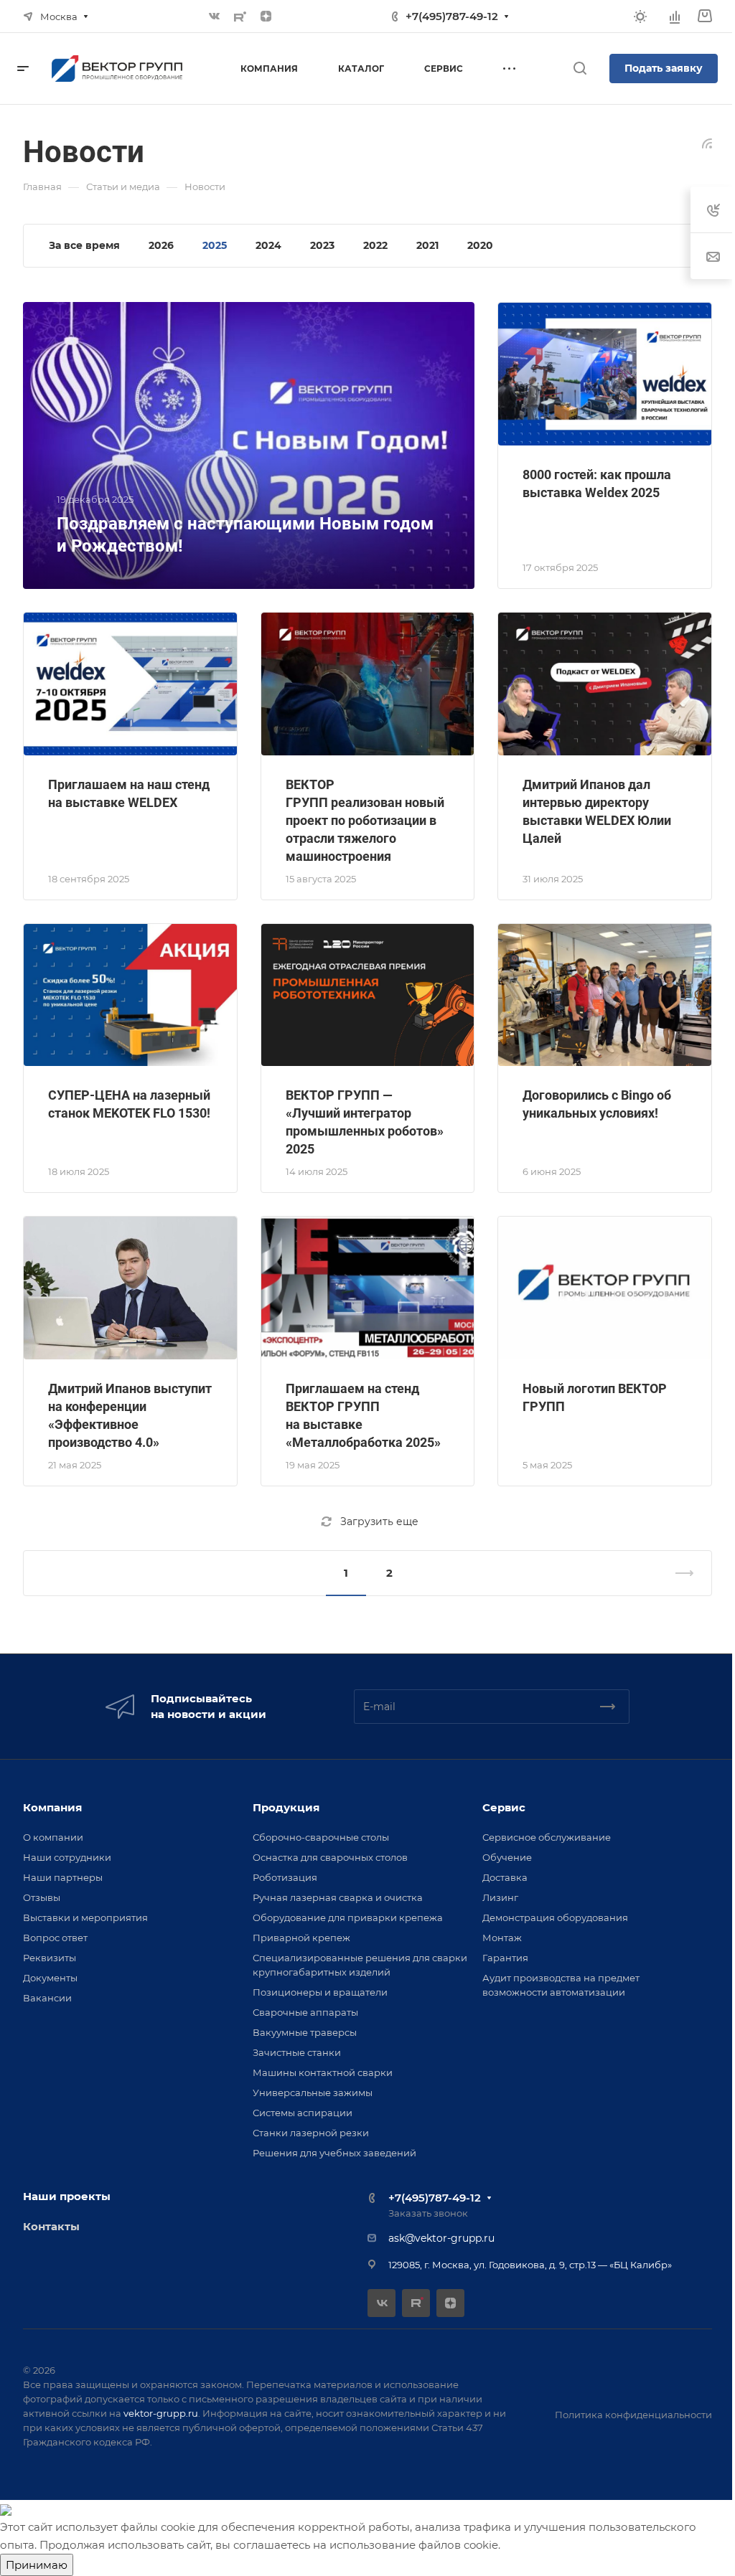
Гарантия (505, 1958)
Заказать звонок (428, 2213)
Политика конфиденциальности (633, 2415)
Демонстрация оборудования (555, 1917)
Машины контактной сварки (323, 2072)
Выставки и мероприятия (85, 1917)
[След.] (678, 1573)
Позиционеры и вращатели (320, 1992)
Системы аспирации (303, 2113)
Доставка (505, 1877)
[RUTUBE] (240, 16)
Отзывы (42, 1897)
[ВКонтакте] (215, 16)
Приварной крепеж (301, 1938)
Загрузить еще (379, 1521)
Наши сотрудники (67, 1857)
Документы (50, 1978)
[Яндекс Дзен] (266, 16)
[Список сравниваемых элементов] (675, 16)
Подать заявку (664, 68)
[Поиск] (580, 69)
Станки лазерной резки (311, 2133)
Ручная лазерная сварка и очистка (338, 1897)
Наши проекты (67, 2196)
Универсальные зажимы (313, 2093)
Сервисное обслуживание (547, 1837)
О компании (53, 1837)
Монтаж (502, 1938)
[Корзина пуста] (704, 16)
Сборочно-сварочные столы (321, 1837)
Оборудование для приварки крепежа (348, 1917)
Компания (52, 1807)
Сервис (504, 1807)
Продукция (286, 1807)
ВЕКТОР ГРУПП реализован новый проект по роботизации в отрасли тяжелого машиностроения (365, 820)
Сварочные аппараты (305, 2012)
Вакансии (47, 1998)
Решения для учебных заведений (334, 2153)
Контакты (51, 2226)
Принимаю (37, 2565)
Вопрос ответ (55, 1938)
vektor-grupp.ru (161, 2413)
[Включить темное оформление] (640, 16)
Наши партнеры (63, 1877)
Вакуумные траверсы (305, 2032)
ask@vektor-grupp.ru (441, 2238)
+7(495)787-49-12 (452, 16)
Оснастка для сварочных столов (330, 1857)
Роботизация (285, 1877)
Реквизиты (50, 1958)
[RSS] (707, 142)
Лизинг (500, 1897)
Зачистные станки (297, 2052)
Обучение (507, 1857)
